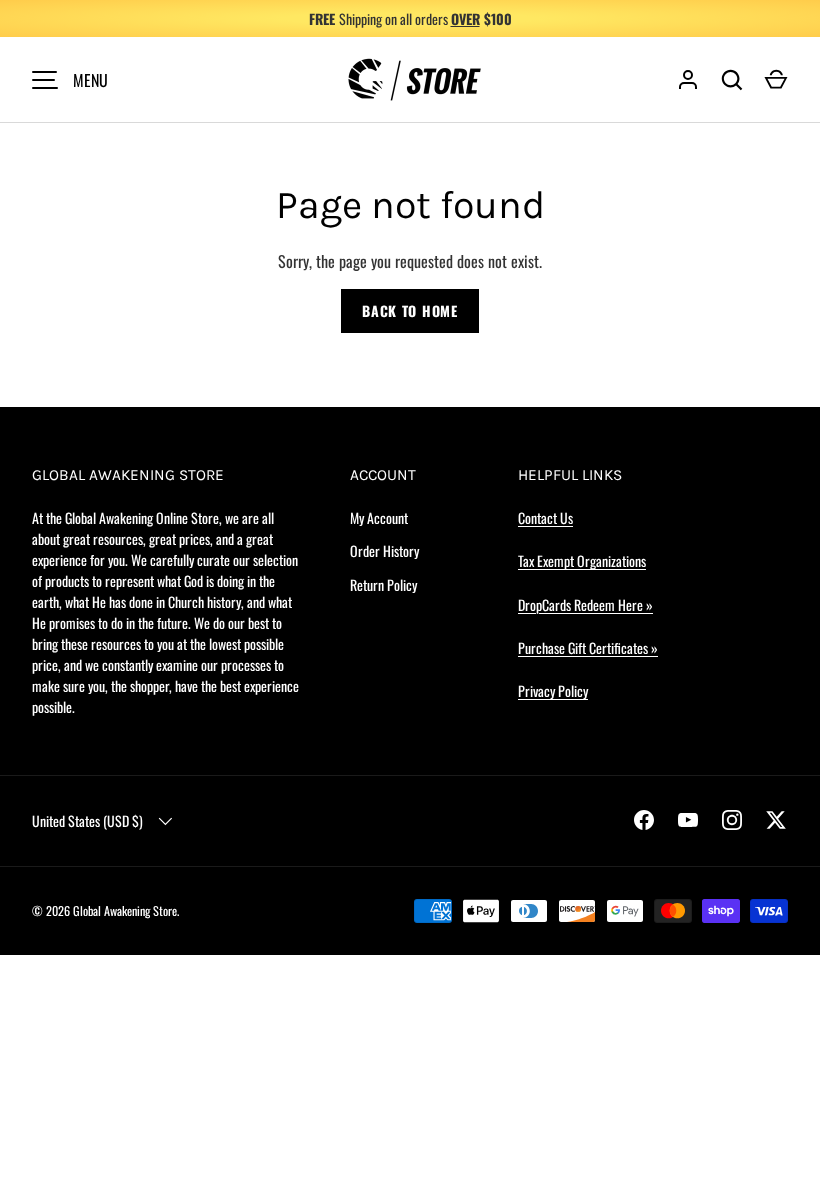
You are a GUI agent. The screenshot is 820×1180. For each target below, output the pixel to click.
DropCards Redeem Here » (585, 604)
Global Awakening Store (125, 910)
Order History (384, 550)
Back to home (409, 310)
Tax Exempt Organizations (582, 560)
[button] (776, 80)
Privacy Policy (553, 690)
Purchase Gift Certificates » (588, 647)
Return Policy (383, 584)
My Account (379, 517)
